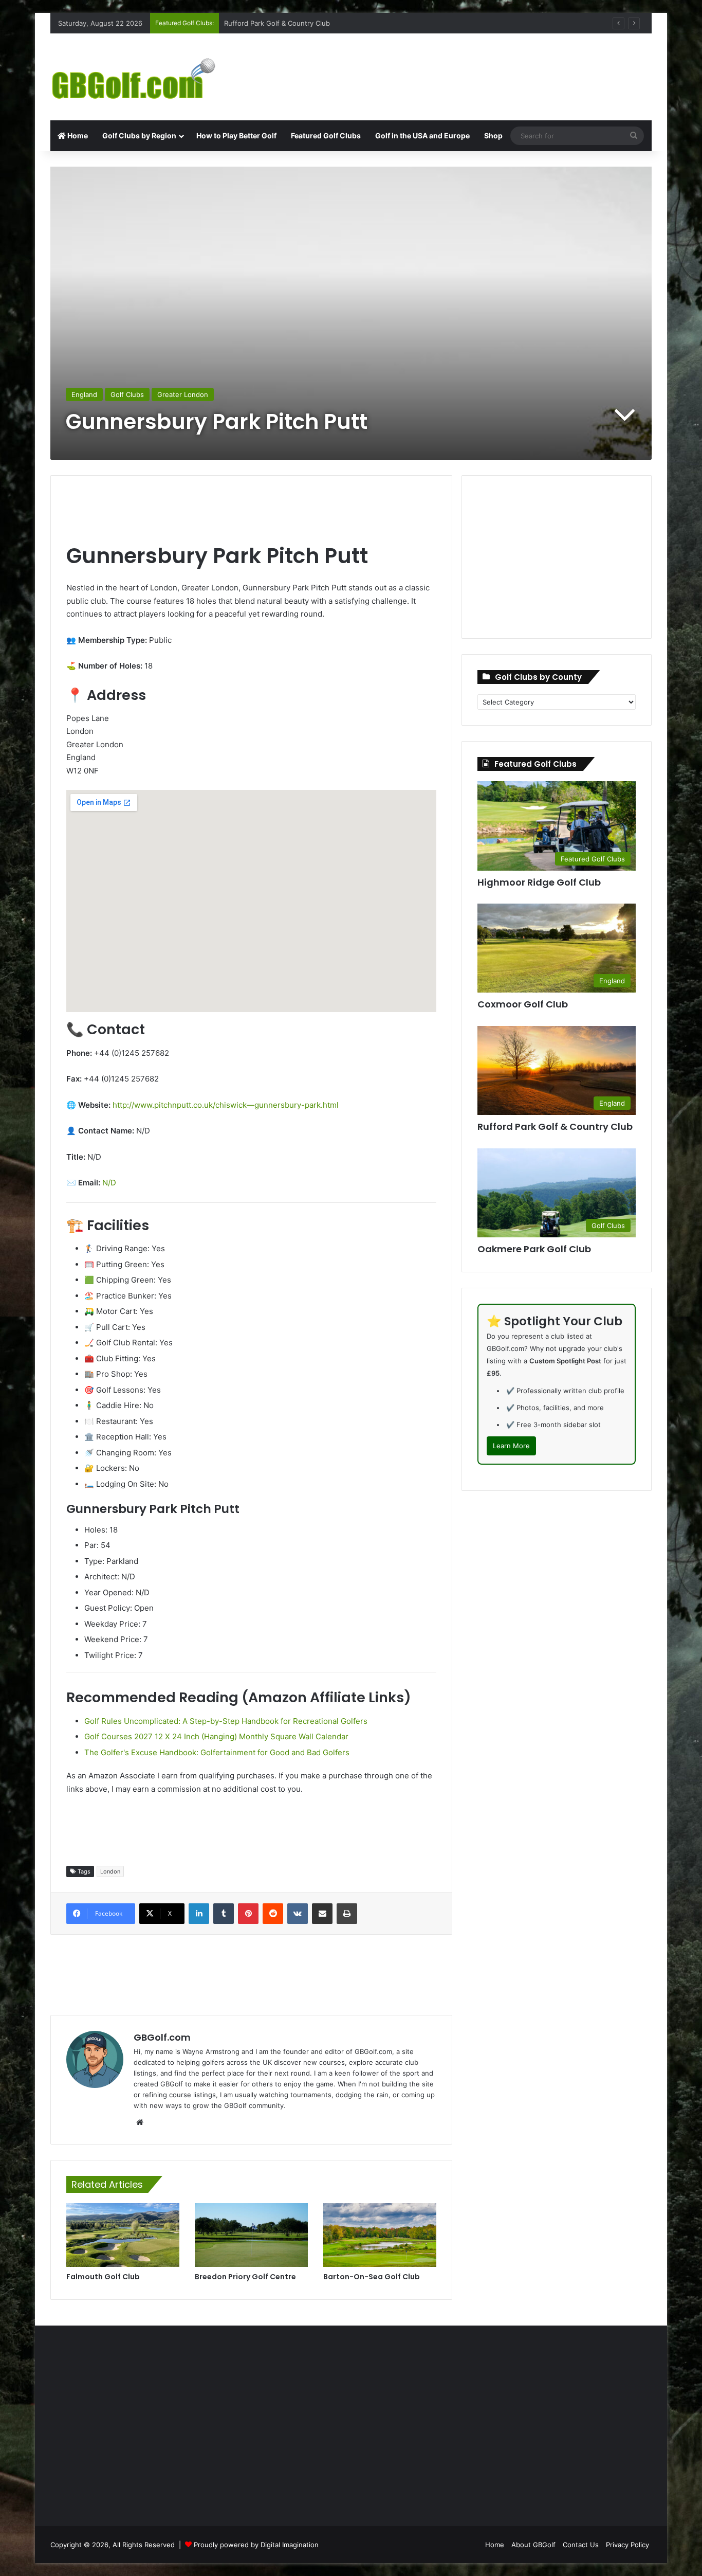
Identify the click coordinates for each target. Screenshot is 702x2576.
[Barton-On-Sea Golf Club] (380, 2235)
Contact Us (581, 2545)
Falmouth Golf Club (103, 2277)
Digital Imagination (290, 2545)
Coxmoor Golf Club (254, 23)
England (84, 394)
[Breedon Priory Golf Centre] (251, 2235)
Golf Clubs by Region (139, 136)
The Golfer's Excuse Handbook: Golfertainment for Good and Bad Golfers (217, 1752)
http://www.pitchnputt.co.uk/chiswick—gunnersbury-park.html (226, 1105)
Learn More (511, 1446)
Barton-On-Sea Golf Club (372, 2277)
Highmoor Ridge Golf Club (539, 882)
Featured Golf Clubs (326, 136)
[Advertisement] (454, 67)
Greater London (183, 394)
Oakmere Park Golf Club (534, 1249)
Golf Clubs (127, 394)
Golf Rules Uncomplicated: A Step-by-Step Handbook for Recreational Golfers (226, 1721)
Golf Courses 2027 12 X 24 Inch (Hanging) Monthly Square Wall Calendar (216, 1736)
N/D (109, 1183)
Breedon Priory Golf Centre (245, 2277)
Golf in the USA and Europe (422, 136)
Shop (493, 136)
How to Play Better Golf (236, 136)
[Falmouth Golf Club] (123, 2235)
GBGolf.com (162, 2037)
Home (77, 136)
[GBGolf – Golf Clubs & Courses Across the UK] (145, 77)
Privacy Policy (627, 2545)
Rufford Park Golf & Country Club (555, 1127)
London (110, 1871)
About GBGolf (533, 2545)
